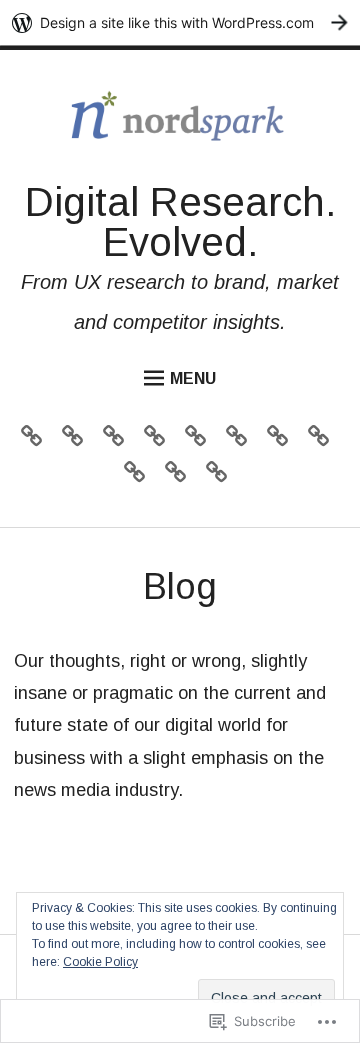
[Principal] (139, 476)
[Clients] (118, 440)
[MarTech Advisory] (282, 440)
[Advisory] (36, 440)
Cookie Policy (100, 962)
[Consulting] (159, 440)
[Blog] (221, 476)
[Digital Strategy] (200, 440)
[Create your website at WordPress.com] (180, 22)
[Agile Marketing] (77, 440)
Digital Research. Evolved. (180, 222)
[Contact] (180, 476)
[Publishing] (323, 440)
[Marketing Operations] (241, 440)
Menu (193, 378)
